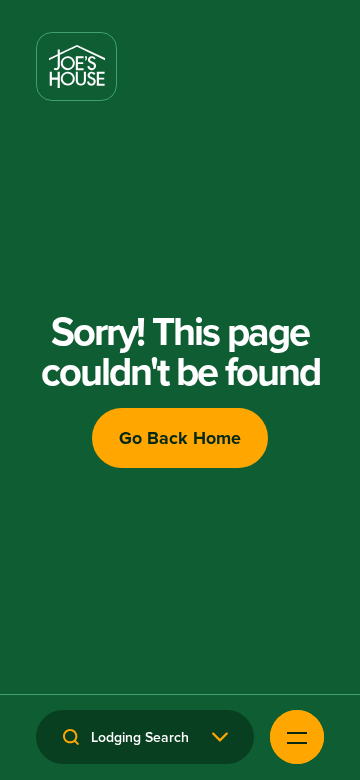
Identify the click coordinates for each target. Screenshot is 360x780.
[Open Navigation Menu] (297, 737)
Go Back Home (180, 438)
